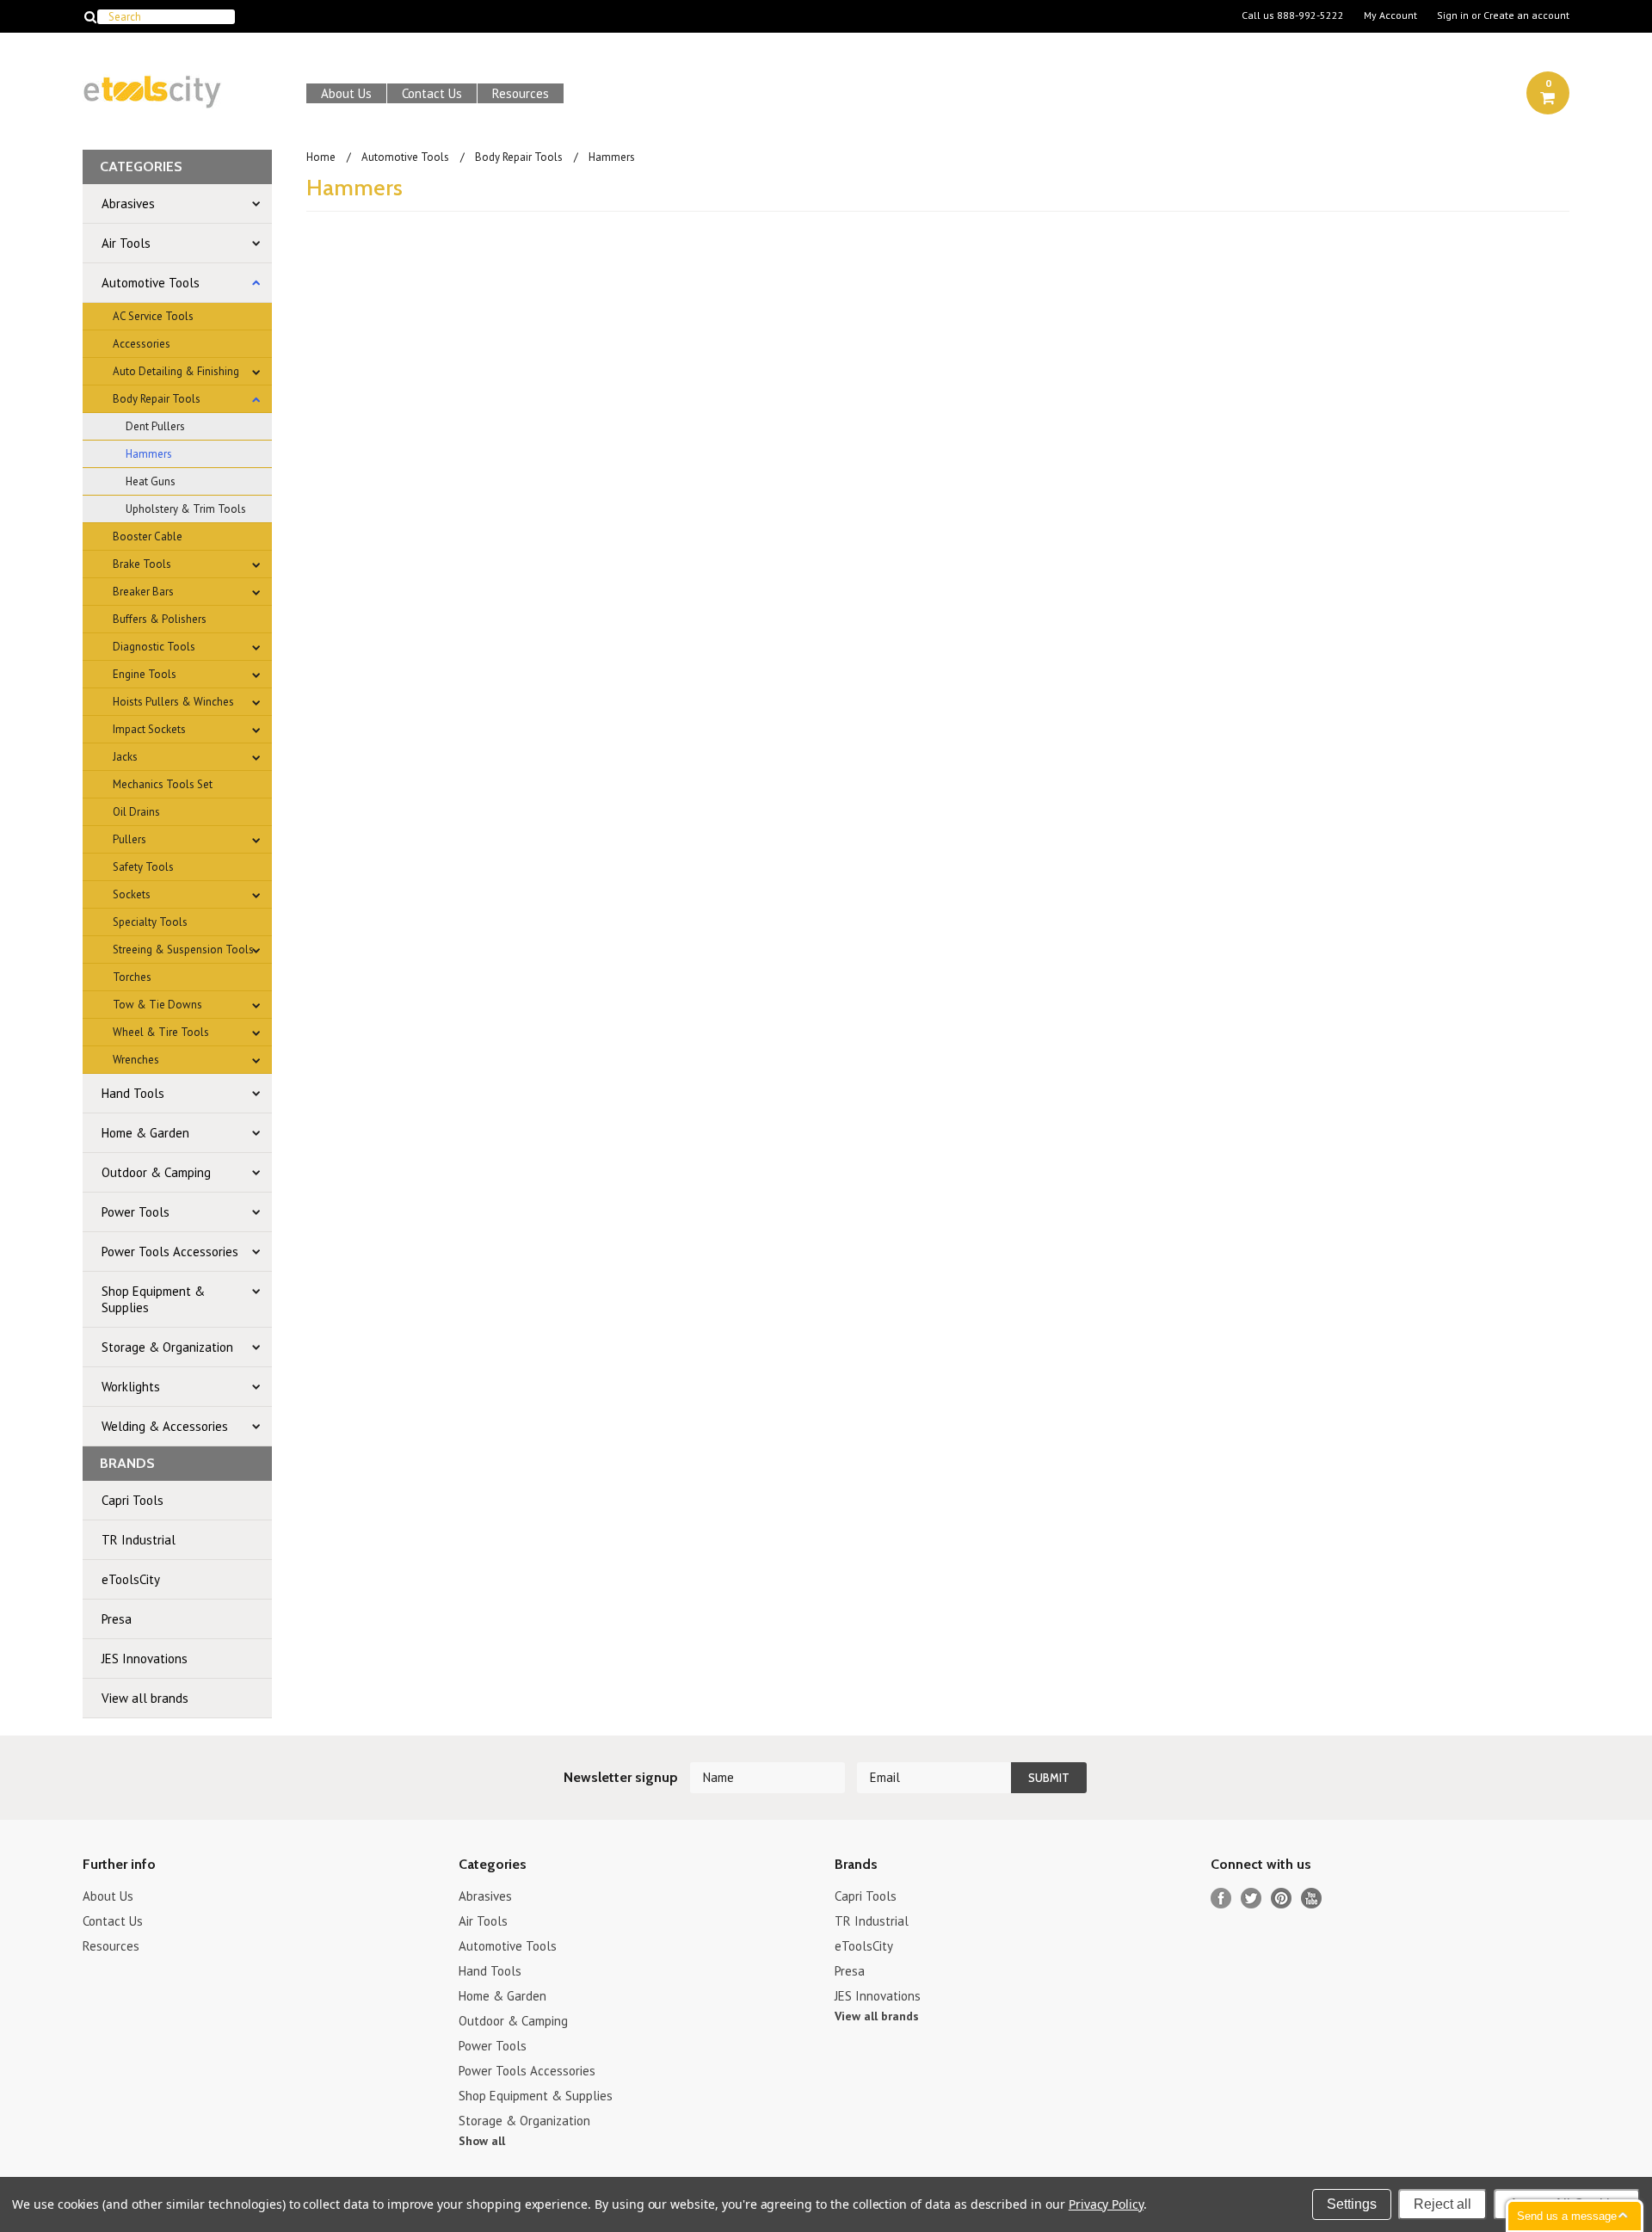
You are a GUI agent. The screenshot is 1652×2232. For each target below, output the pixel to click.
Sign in (1453, 15)
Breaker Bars (143, 592)
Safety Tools (143, 867)
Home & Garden (145, 1133)
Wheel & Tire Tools (161, 1032)
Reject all (1442, 2204)
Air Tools (126, 243)
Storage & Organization (167, 1347)
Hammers (149, 454)
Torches (132, 977)
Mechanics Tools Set (163, 784)
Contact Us (432, 93)
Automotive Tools (151, 283)
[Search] (90, 16)
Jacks (125, 757)
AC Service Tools (153, 316)
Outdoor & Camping (156, 1172)
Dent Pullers (155, 426)
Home (321, 157)
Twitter (1251, 1899)
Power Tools (136, 1212)
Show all (482, 2141)
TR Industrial (139, 1540)
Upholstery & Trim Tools (186, 509)
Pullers (129, 839)
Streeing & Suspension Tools (183, 950)
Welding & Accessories (165, 1426)
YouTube (1312, 1899)
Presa (117, 1619)
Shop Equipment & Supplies (153, 1299)
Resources (521, 93)
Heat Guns (151, 481)
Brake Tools (142, 564)
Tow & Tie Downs (157, 1005)
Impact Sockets (149, 729)
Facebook (1221, 1899)
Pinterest (1282, 1899)
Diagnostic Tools (154, 647)
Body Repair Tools (157, 399)
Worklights (131, 1387)
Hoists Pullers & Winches (173, 702)
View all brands (145, 1698)
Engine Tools (145, 674)
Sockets (132, 894)
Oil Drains (136, 812)
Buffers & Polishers (160, 619)
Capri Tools (133, 1500)
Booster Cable (148, 536)
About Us (346, 93)
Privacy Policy (1106, 2204)
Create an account (1526, 15)
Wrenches (136, 1060)
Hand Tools (133, 1093)
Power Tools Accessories (170, 1252)
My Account (1390, 15)
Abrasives (128, 203)
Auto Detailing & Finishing (176, 371)
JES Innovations (145, 1659)
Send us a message (1567, 2216)
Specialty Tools (150, 922)
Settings (1352, 2204)
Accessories (142, 344)
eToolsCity (131, 1579)
